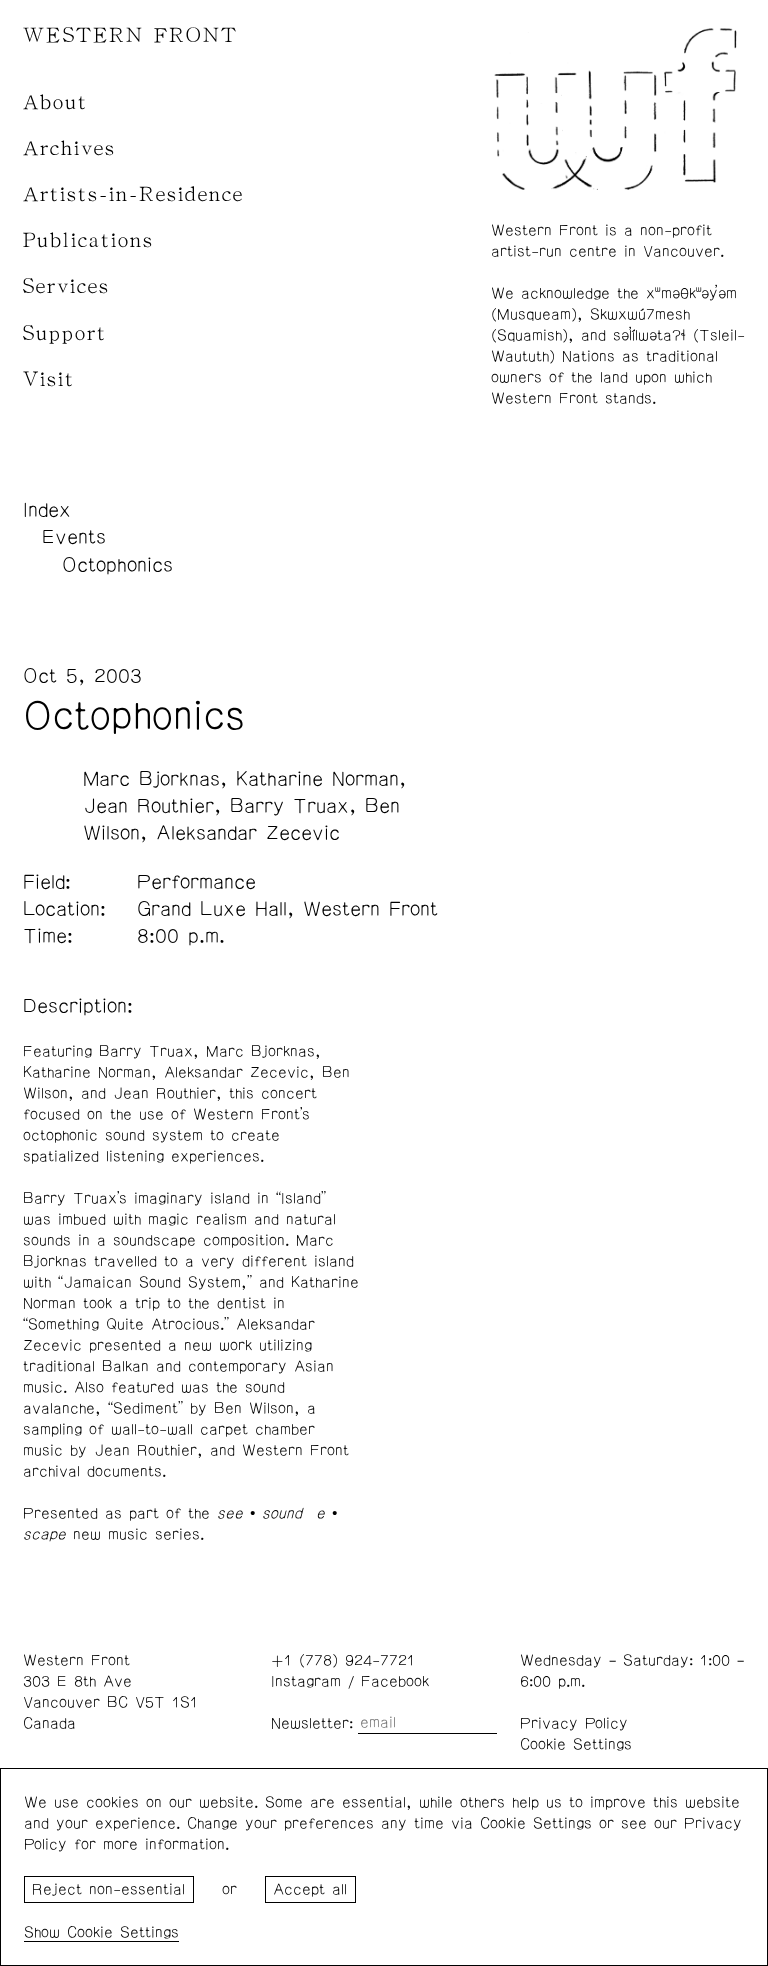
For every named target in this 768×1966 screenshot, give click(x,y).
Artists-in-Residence (133, 194)
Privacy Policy (574, 1723)
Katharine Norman (317, 779)
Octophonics (117, 565)
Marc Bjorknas (151, 779)
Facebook (395, 1681)
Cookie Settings (576, 1744)
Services (66, 286)
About (55, 102)
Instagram (306, 1681)
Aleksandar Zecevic (248, 833)
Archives (69, 148)
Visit (49, 379)
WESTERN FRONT (130, 35)
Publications (88, 240)
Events (74, 537)
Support (65, 333)
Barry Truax (289, 806)
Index (47, 510)
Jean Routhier (148, 806)
